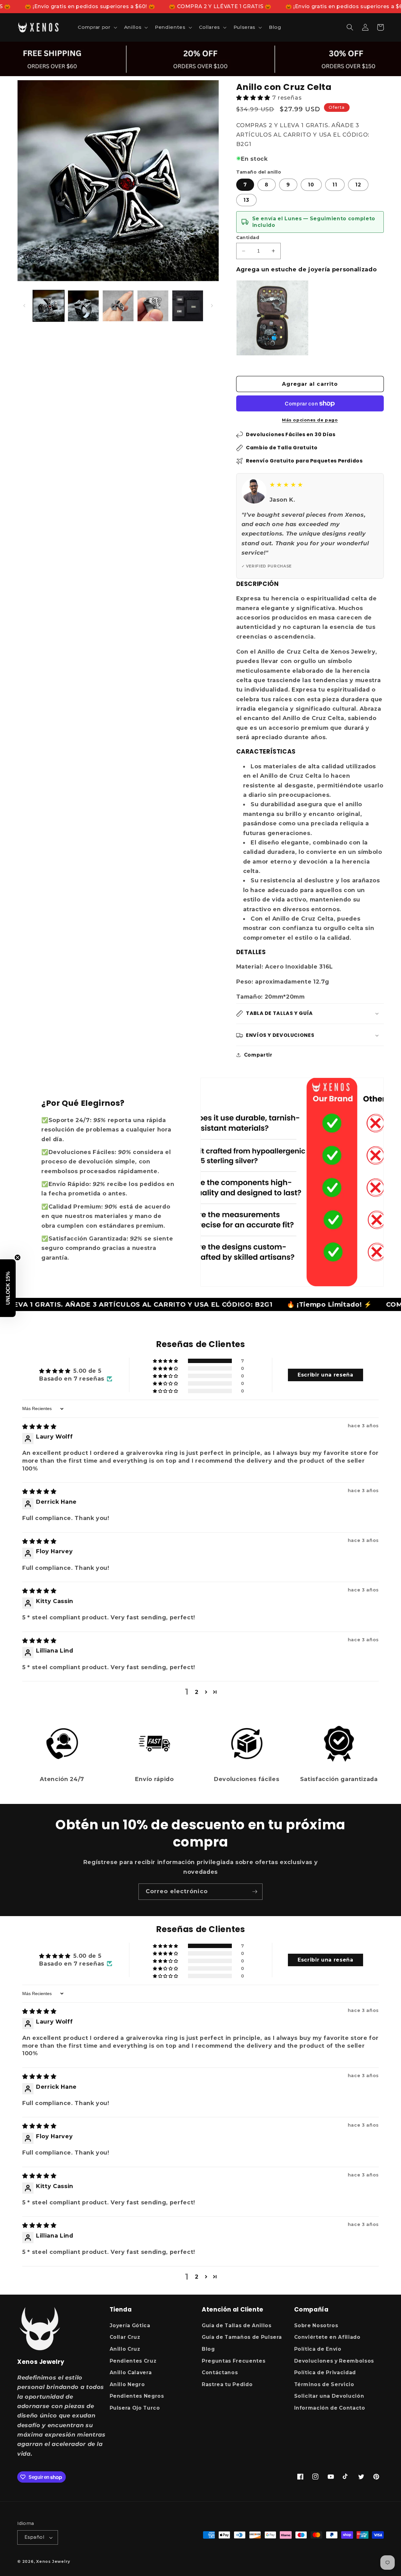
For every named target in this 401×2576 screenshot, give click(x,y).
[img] (39, 1426)
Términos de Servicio (324, 2384)
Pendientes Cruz (133, 2361)
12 (358, 185)
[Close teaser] (18, 1257)
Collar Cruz (125, 2337)
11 (335, 185)
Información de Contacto (330, 2408)
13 (246, 200)
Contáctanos (220, 2372)
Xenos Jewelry (53, 2561)
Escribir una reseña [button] (325, 1375)
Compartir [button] (258, 1055)
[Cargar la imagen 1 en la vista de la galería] (49, 306)
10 (311, 185)
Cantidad (248, 238)
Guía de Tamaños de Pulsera (242, 2337)
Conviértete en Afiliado (327, 2337)
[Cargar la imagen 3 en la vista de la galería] (118, 306)
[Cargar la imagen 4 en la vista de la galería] (153, 306)
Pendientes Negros (137, 2396)
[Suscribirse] (255, 1892)
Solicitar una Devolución (329, 2396)
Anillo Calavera (131, 2372)
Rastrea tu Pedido (227, 2384)
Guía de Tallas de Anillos (237, 2325)
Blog (208, 2349)
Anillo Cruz (125, 2349)
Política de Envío (318, 2349)
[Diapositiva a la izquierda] (24, 306)
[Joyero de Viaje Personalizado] (272, 318)
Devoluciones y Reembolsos (334, 2361)
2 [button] (197, 1692)
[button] (97, 27)
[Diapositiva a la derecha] (212, 306)
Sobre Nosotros (316, 2325)
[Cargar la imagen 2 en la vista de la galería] (83, 306)
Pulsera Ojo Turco (135, 2408)
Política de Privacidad (325, 2372)
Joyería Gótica (130, 2325)
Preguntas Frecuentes (234, 2361)
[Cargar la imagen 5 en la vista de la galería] (188, 306)
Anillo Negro (127, 2384)
